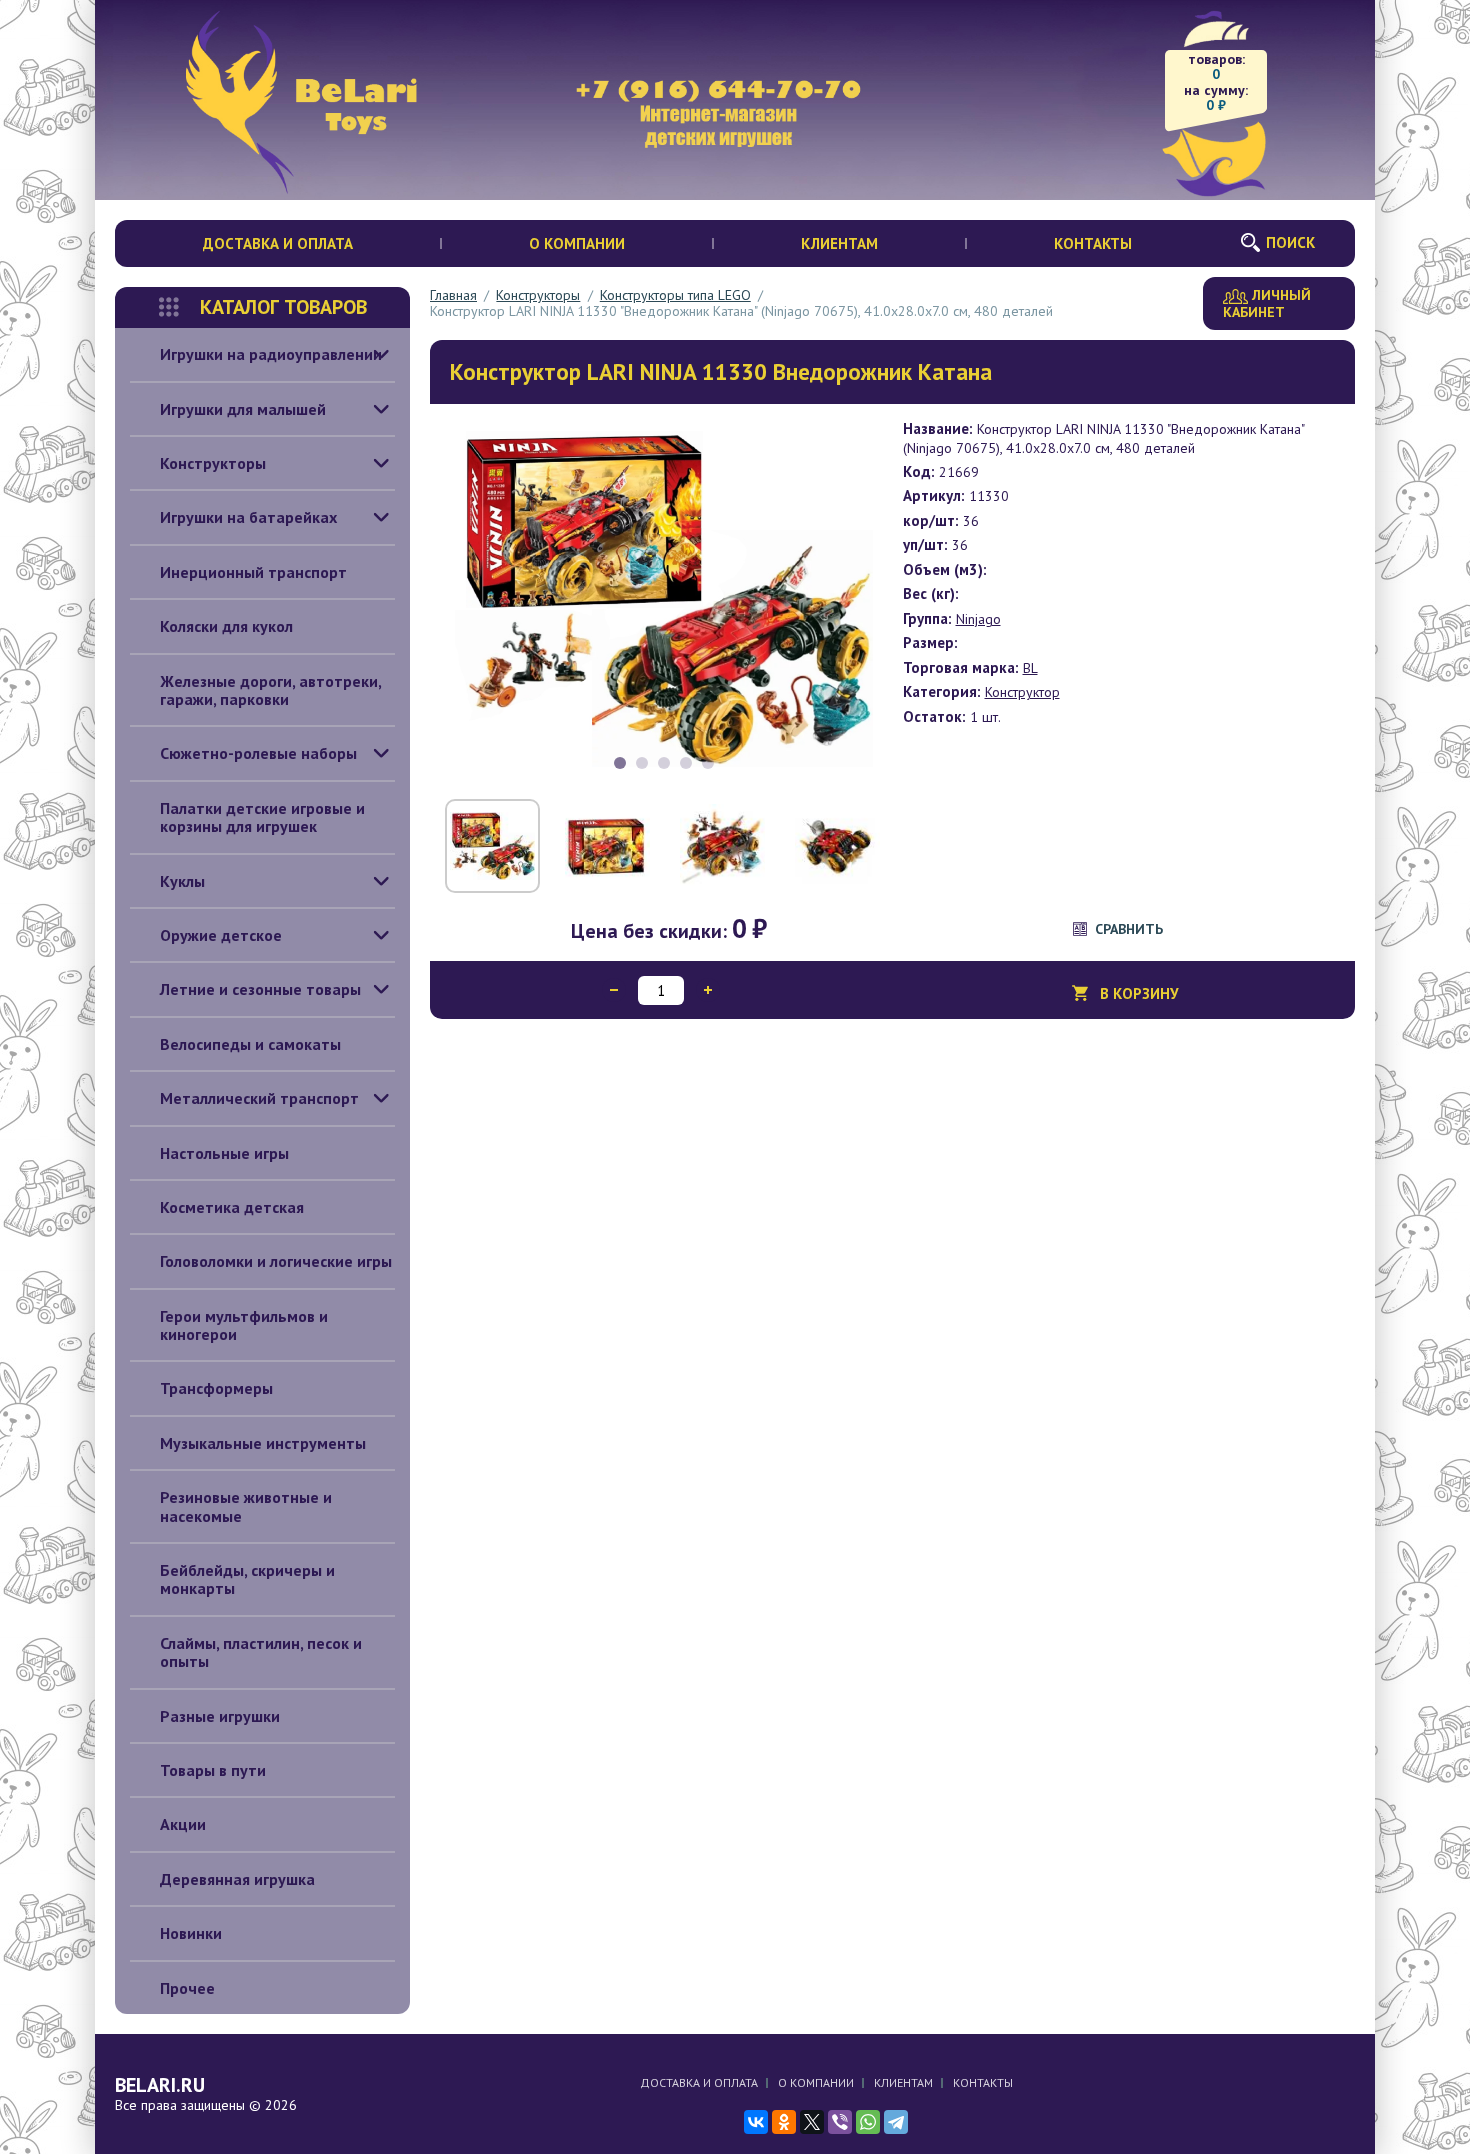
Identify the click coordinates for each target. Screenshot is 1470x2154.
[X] (812, 2122)
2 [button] (642, 763)
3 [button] (664, 763)
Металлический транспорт (259, 1098)
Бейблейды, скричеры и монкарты (247, 1579)
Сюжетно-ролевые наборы (258, 753)
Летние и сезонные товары (260, 989)
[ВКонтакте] (756, 2122)
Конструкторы (213, 463)
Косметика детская (232, 1207)
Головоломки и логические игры (276, 1261)
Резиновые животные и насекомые (246, 1506)
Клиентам (839, 243)
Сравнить (1129, 929)
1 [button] (620, 763)
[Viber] (840, 2122)
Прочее (187, 1988)
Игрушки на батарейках (248, 517)
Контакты (1093, 243)
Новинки (191, 1933)
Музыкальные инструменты (263, 1443)
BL (1030, 668)
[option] (664, 599)
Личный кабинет (1267, 303)
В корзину (1139, 993)
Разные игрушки (220, 1716)
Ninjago (978, 619)
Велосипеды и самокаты (250, 1044)
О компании (577, 243)
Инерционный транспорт (253, 572)
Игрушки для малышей (243, 409)
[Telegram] (896, 2122)
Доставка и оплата (278, 243)
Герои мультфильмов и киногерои (244, 1325)
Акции (183, 1824)
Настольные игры (224, 1153)
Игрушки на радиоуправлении (271, 354)
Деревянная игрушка (237, 1879)
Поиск (1290, 242)
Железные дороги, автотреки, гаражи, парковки (271, 690)
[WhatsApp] (868, 2122)
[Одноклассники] (784, 2122)
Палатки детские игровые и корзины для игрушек (262, 817)
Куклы (182, 881)
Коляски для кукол (226, 626)
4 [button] (686, 763)
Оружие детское (221, 935)
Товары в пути (213, 1770)
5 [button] (708, 763)
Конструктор (1022, 692)
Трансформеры (216, 1388)
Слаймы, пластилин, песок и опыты (261, 1652)
